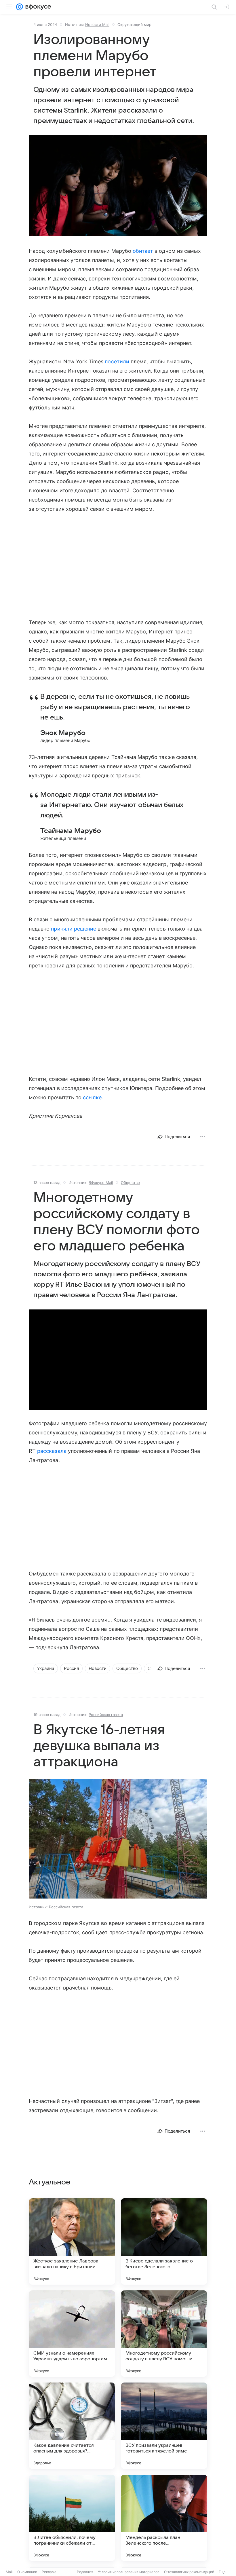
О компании (27, 2572)
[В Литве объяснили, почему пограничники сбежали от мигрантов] (72, 2518)
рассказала (52, 1451)
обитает (143, 251)
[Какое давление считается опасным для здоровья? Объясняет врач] (72, 2426)
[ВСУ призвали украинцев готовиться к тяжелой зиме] (164, 2426)
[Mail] (20, 7)
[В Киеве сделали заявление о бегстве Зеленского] (164, 2241)
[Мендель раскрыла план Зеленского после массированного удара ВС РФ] (164, 2518)
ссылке (92, 1097)
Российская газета (106, 1715)
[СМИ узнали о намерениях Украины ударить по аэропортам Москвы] (72, 2334)
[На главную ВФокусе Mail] (37, 7)
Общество (130, 1182)
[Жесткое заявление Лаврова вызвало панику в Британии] (72, 2241)
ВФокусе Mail (101, 1182)
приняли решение (74, 929)
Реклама (49, 2572)
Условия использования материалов (129, 2572)
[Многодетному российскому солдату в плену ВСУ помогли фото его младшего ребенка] (164, 2334)
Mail (9, 2572)
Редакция (85, 2572)
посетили (117, 361)
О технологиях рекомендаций (189, 2572)
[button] (118, 186)
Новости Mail (97, 24)
